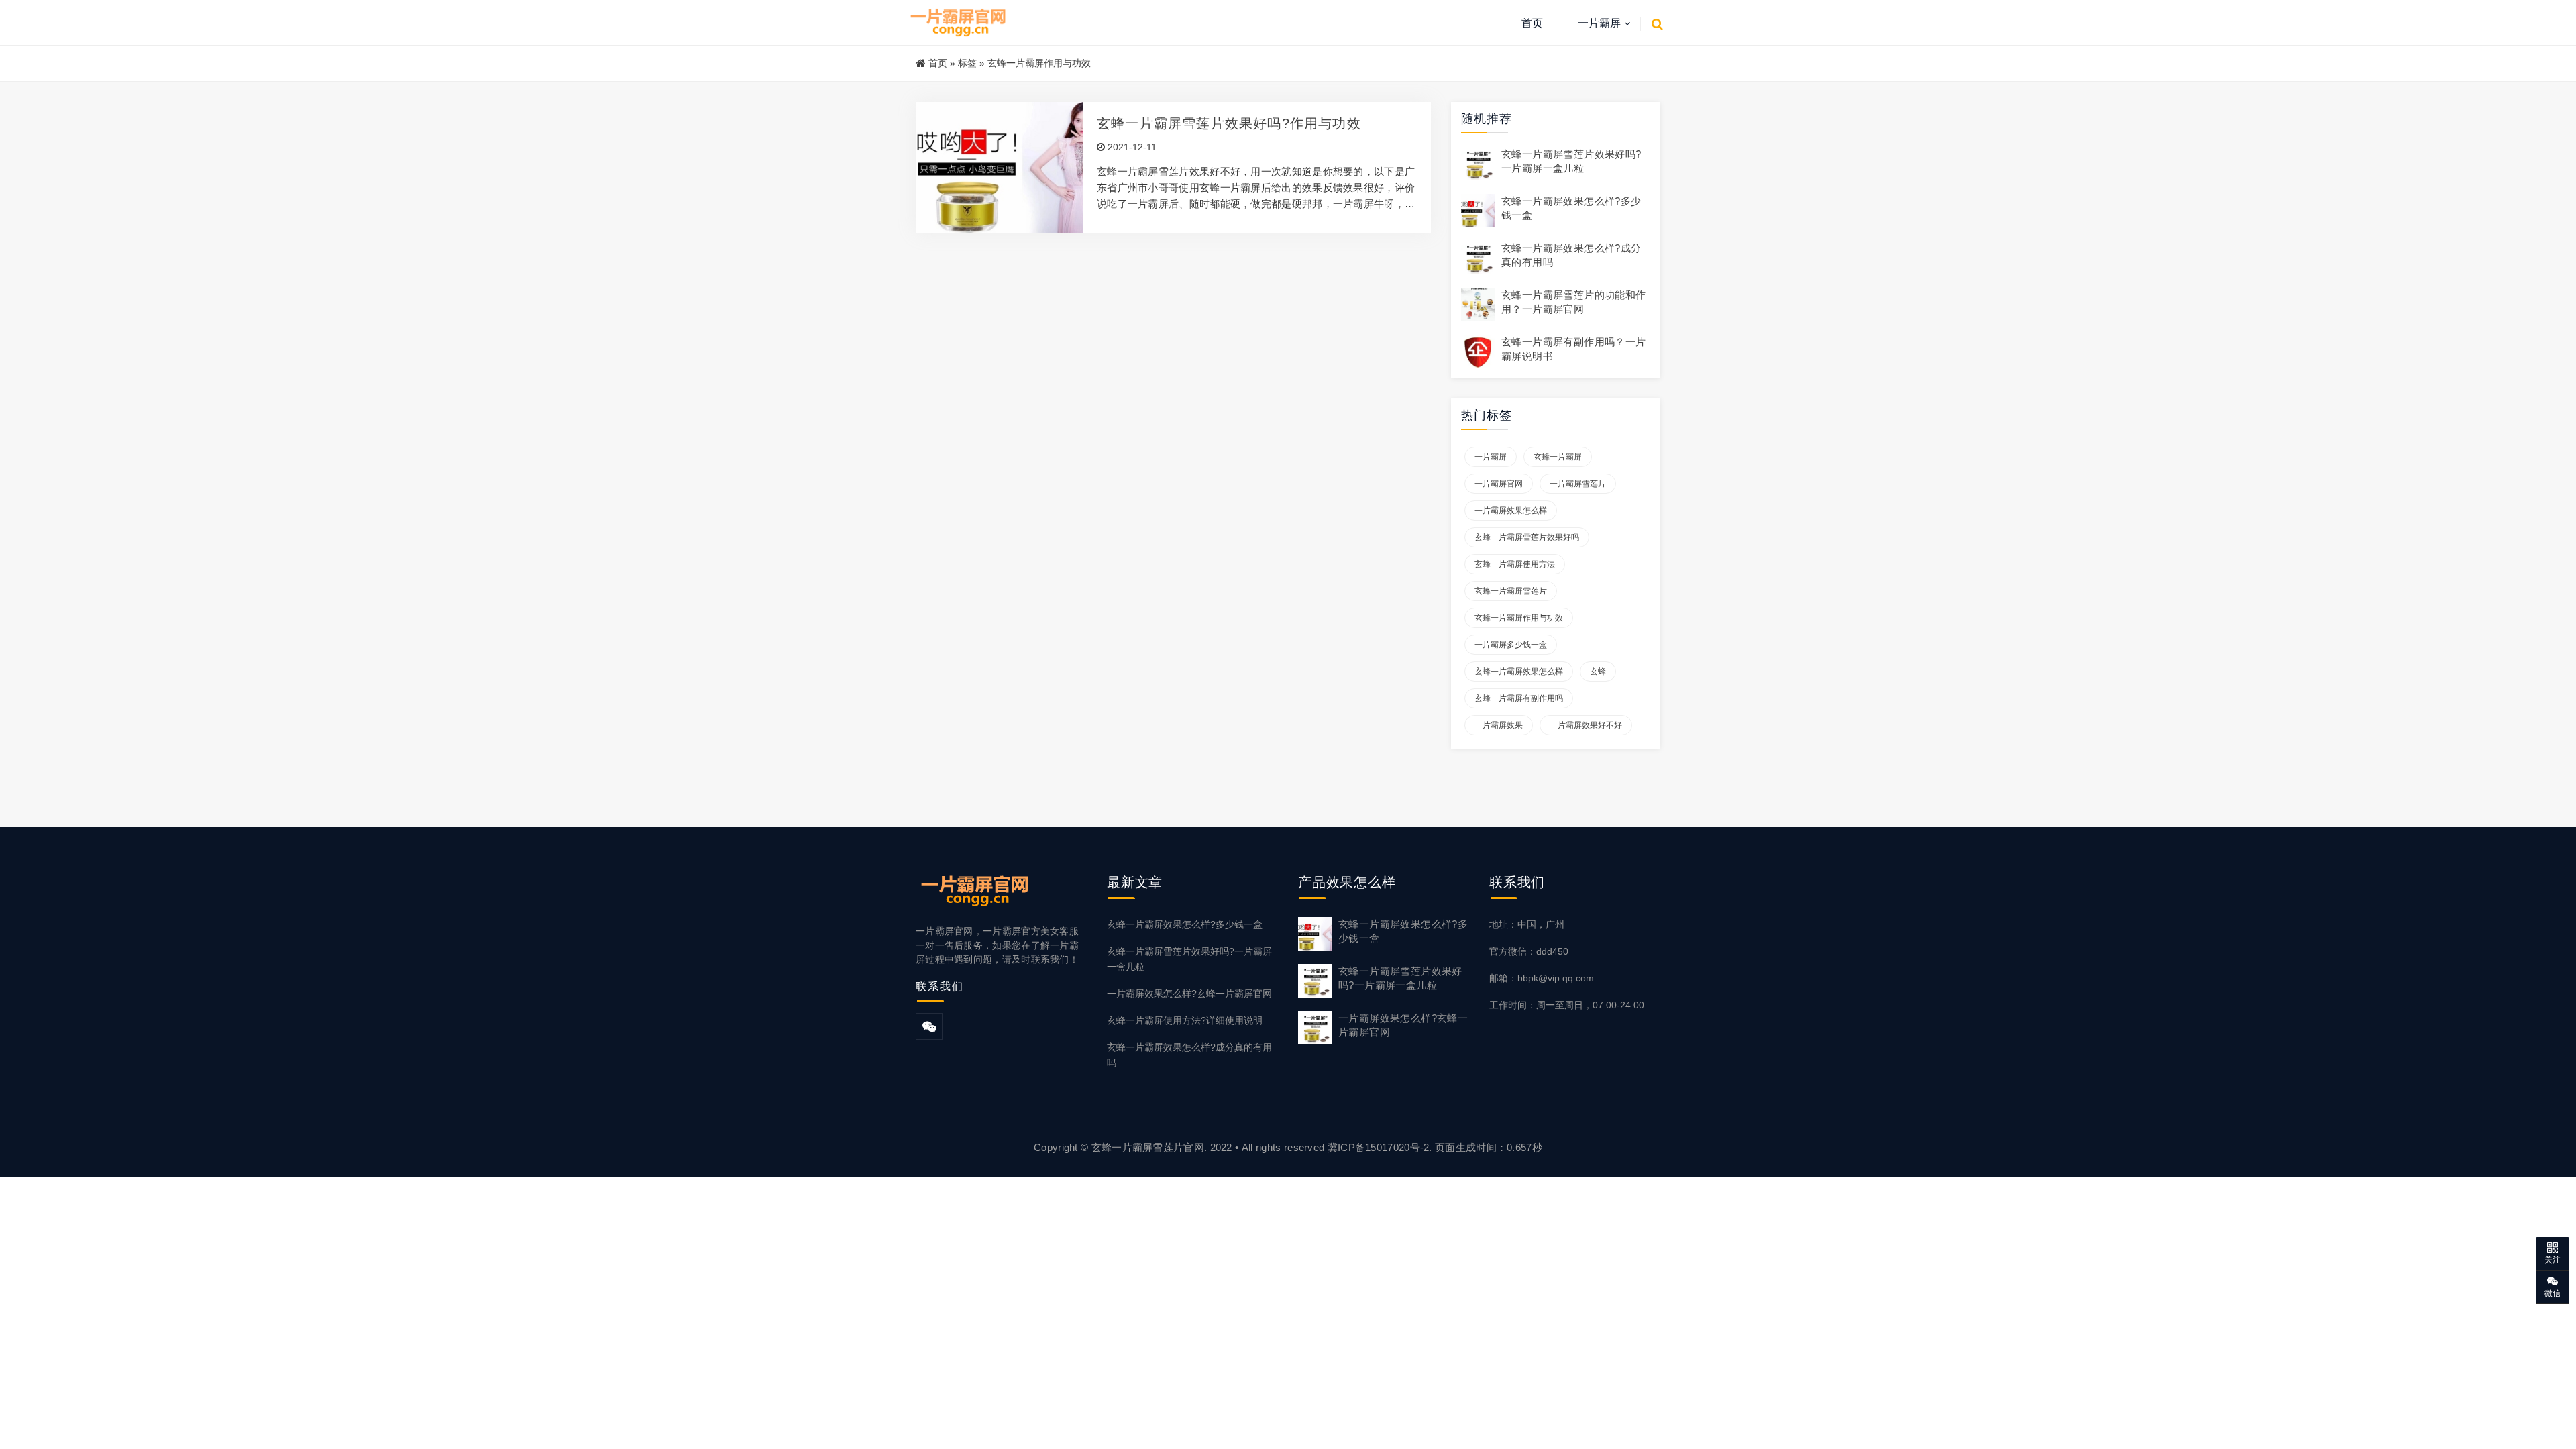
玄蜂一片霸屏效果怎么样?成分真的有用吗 (1189, 1055)
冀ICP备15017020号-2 (1379, 1147)
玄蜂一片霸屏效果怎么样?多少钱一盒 (1185, 924)
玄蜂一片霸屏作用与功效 (1519, 618)
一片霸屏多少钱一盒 (1511, 645)
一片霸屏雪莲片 (1578, 484)
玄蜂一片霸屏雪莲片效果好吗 (1527, 537)
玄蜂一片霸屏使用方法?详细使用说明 (1185, 1020)
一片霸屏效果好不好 (1586, 725)
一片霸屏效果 (1499, 725)
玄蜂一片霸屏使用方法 (1515, 564)
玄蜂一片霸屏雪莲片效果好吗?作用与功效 (1229, 123)
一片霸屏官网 (1499, 484)
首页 (1532, 23)
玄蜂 (1598, 672)
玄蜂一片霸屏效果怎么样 (1519, 672)
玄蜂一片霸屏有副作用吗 (1519, 698)
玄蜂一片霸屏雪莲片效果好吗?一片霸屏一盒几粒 (1189, 959)
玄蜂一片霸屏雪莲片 (1511, 591)
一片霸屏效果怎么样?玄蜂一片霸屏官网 (1189, 994)
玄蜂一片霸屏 (1558, 457)
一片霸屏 (1599, 23)
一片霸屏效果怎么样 (1511, 511)
